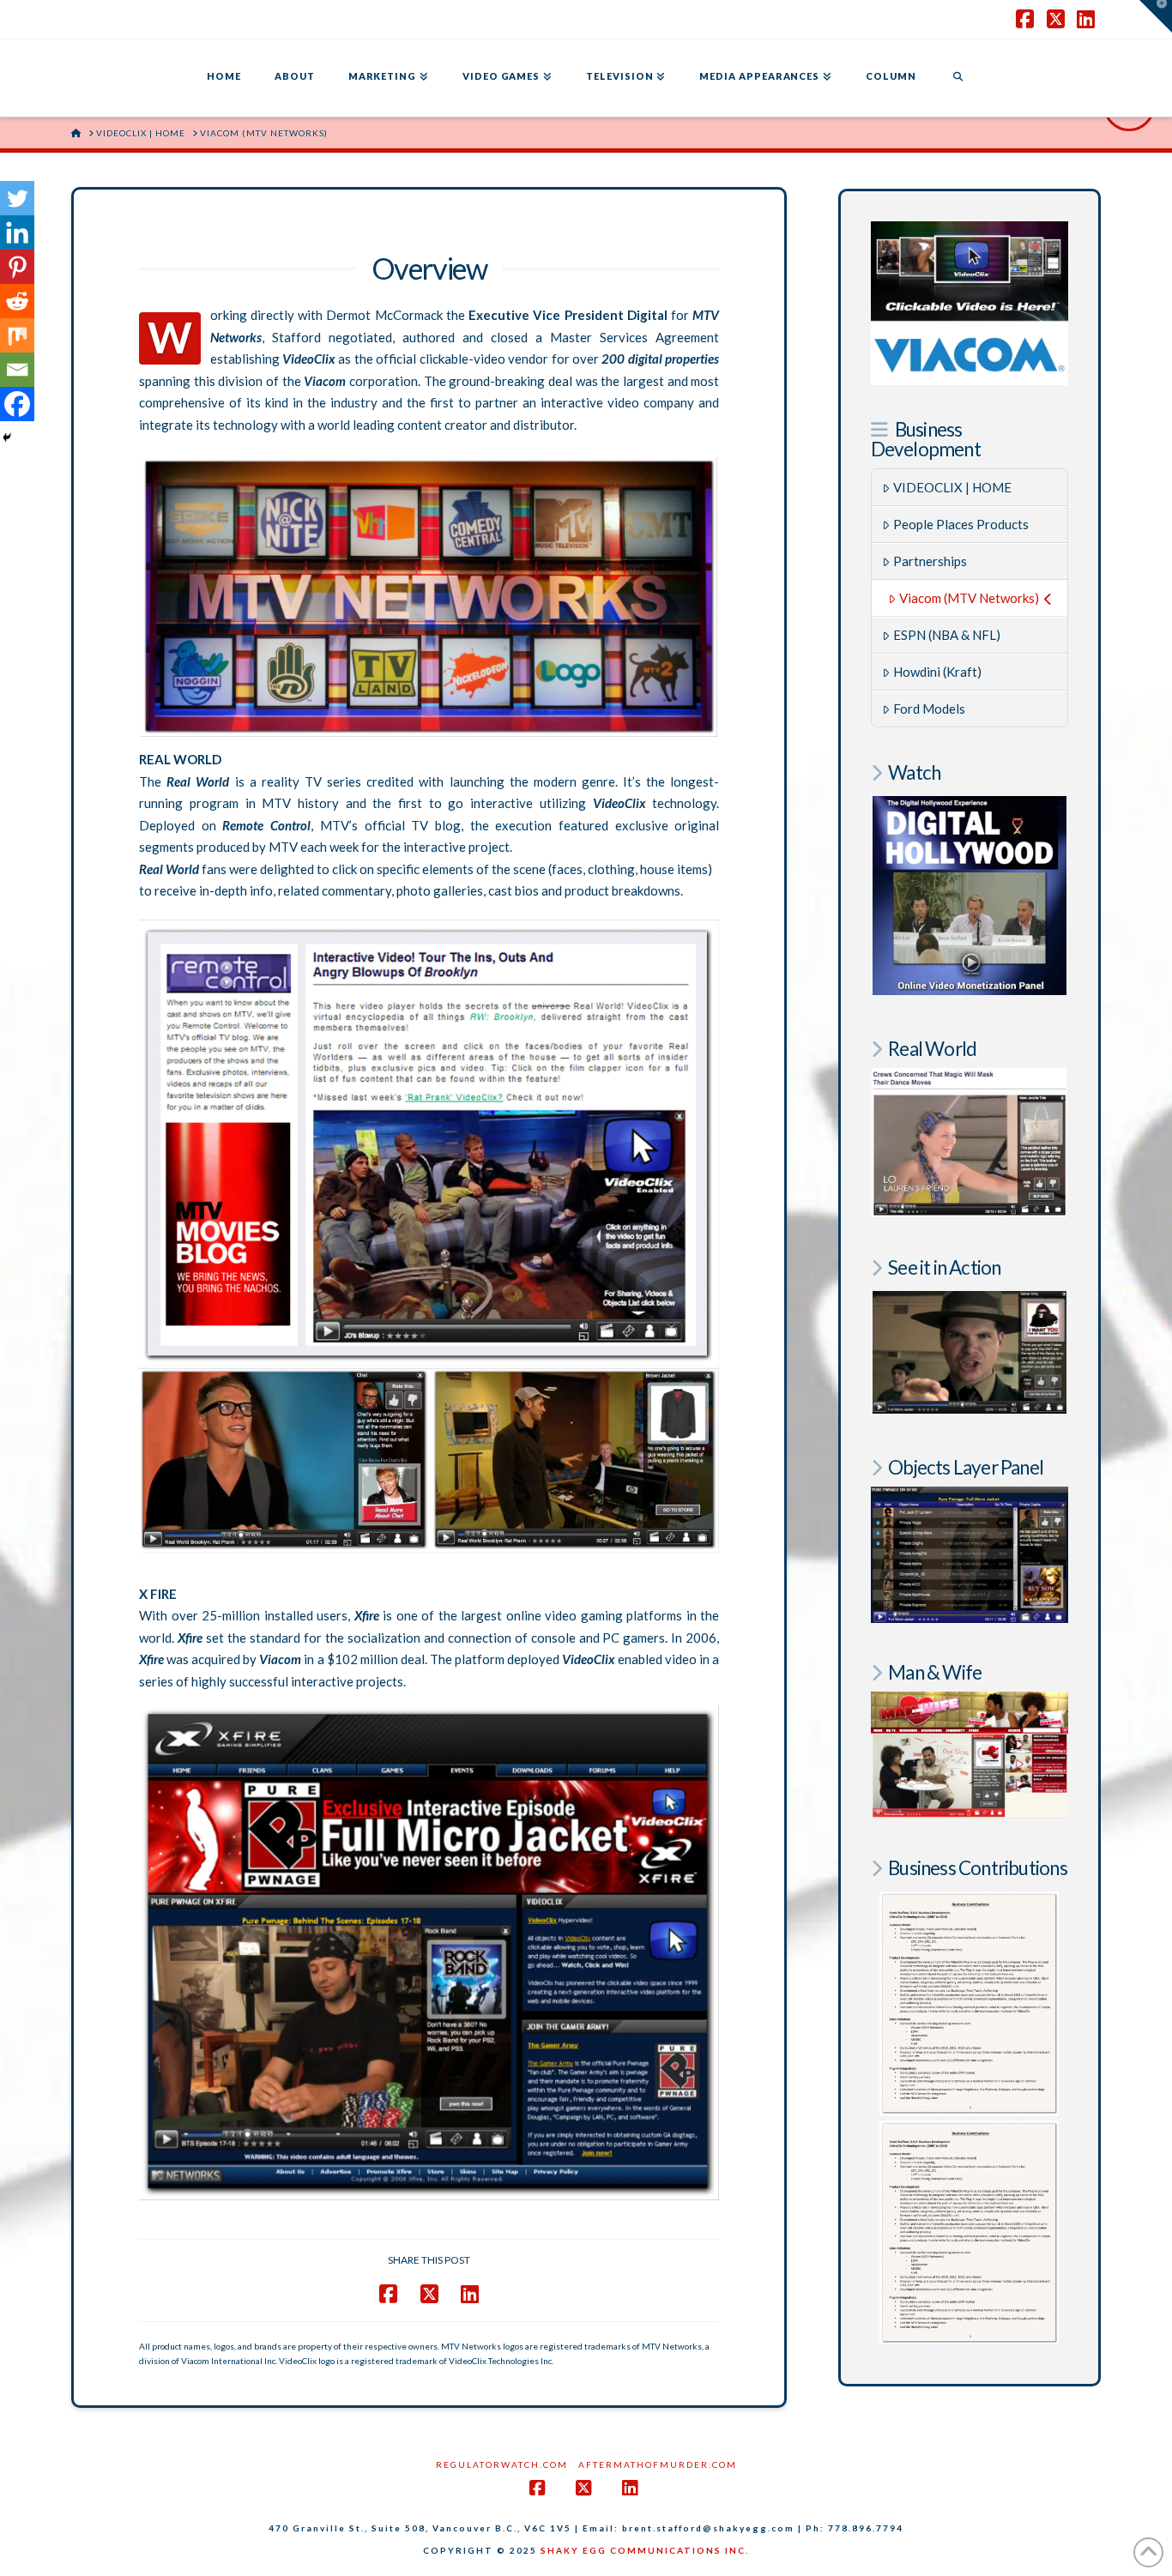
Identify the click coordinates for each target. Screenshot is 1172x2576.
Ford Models (929, 709)
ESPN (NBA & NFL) (947, 635)
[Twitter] (17, 198)
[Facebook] (17, 404)
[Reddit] (17, 301)
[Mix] (17, 335)
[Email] (17, 370)
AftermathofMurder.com (658, 2464)
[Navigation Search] (958, 78)
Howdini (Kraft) (937, 672)
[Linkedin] (17, 232)
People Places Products (961, 524)
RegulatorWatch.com (502, 2464)
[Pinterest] (17, 267)
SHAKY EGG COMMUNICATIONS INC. (645, 2550)
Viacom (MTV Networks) (969, 598)
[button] (1156, 16)
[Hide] (7, 437)
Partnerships (930, 561)
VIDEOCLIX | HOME (952, 487)
